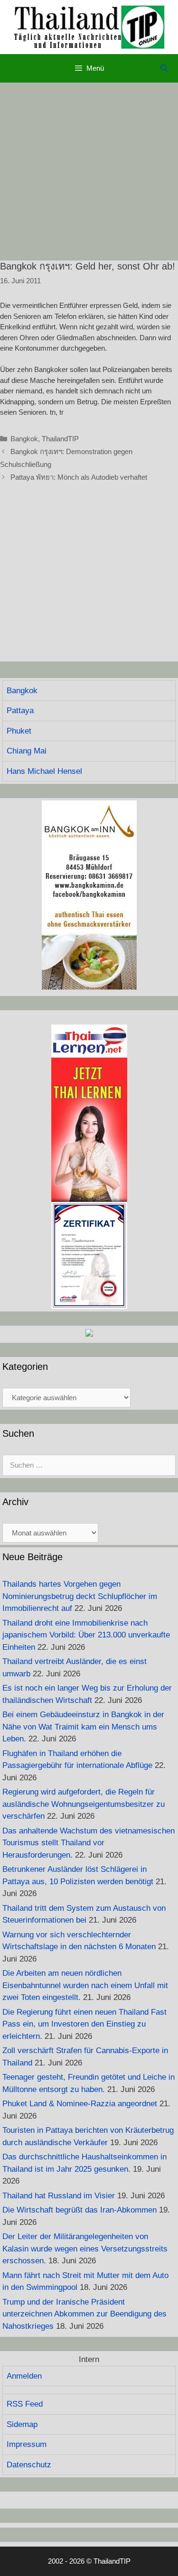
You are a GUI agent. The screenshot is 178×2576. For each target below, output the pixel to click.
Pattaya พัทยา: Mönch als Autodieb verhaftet (79, 477)
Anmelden (24, 2376)
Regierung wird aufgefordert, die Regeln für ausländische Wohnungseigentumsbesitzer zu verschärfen (84, 1804)
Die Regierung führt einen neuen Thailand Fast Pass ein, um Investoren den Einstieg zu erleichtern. (84, 2024)
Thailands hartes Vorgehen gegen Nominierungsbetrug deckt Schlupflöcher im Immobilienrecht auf (80, 1596)
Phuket (19, 731)
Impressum (27, 2444)
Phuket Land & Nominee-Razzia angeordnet (80, 2104)
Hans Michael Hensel (44, 771)
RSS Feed (25, 2404)
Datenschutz (29, 2465)
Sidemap (22, 2424)
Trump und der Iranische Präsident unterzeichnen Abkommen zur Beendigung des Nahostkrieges (84, 2314)
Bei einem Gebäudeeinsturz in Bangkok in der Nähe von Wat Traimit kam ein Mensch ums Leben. (83, 1727)
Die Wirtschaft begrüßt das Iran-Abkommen (80, 2210)
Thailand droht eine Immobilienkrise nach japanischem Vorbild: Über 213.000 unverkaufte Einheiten (86, 1635)
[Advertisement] (89, 172)
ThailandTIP (60, 439)
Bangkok (24, 439)
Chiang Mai (27, 751)
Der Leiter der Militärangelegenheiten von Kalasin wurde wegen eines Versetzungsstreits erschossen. (85, 2249)
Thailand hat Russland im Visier (59, 2196)
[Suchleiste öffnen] (164, 68)
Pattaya (20, 711)
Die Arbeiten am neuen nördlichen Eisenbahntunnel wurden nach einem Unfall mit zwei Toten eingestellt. (85, 1985)
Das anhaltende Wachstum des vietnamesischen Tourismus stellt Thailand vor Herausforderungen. (89, 1843)
